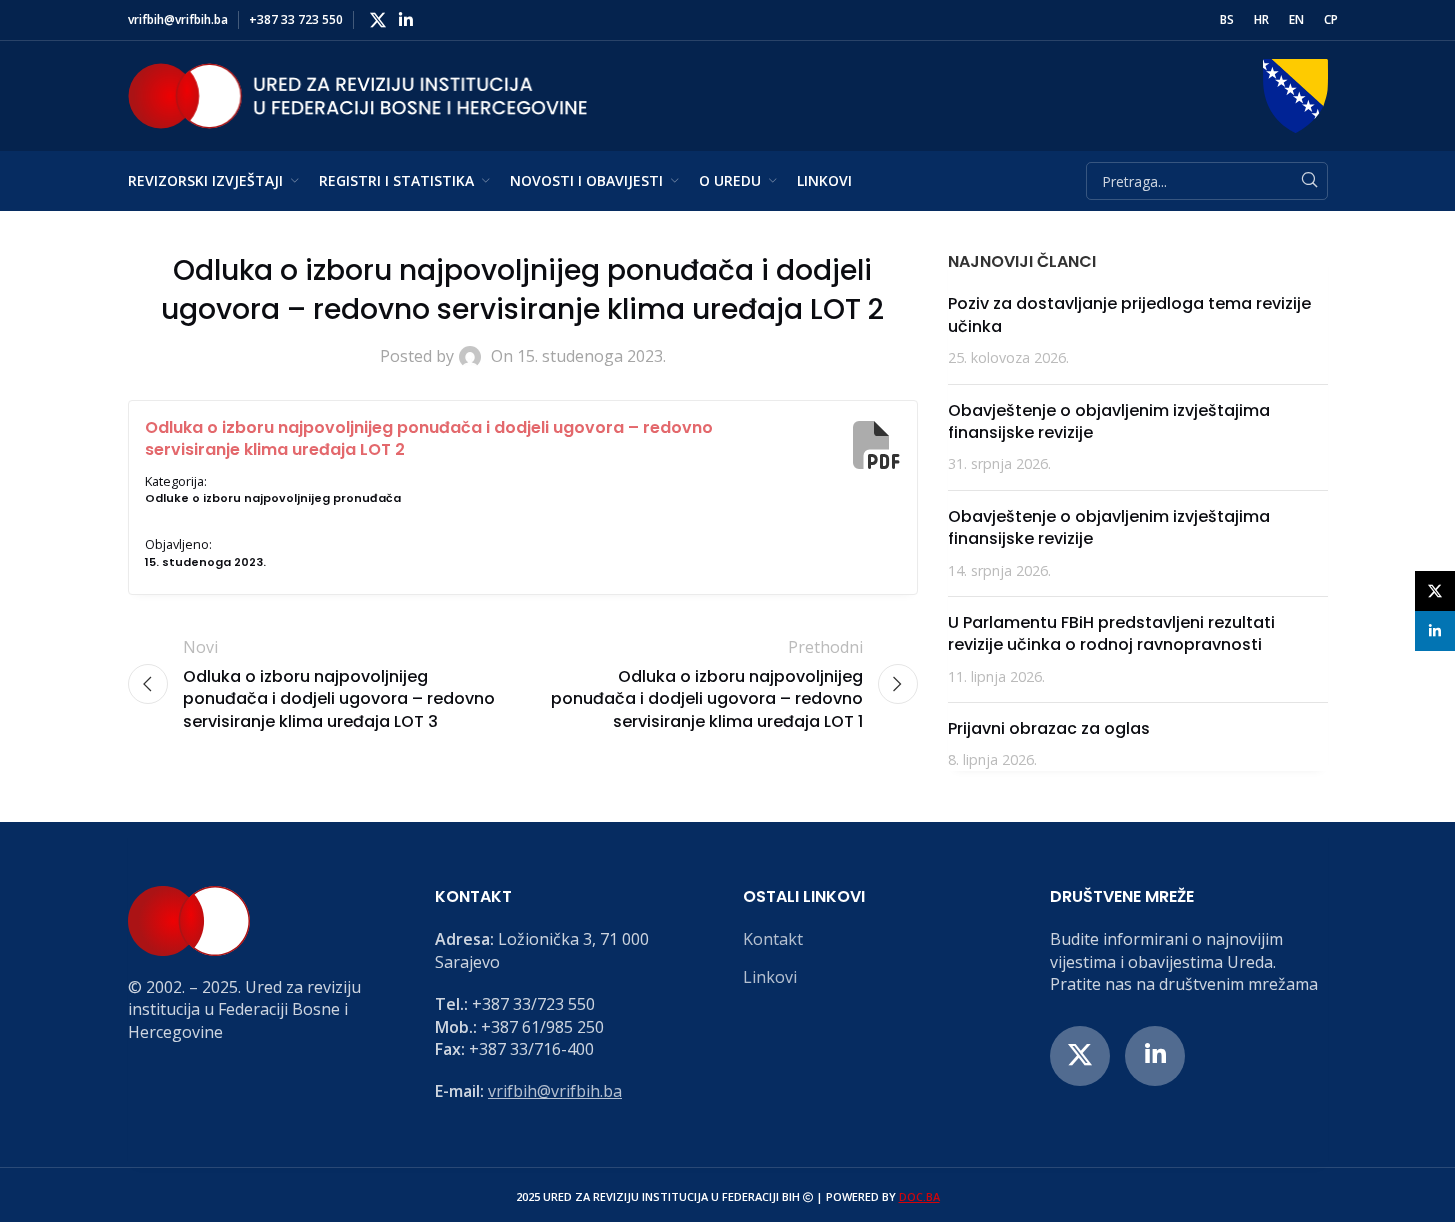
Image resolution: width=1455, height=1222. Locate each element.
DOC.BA (919, 1196)
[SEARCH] (1309, 181)
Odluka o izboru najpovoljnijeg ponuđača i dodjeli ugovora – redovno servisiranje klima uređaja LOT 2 (429, 438)
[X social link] (378, 20)
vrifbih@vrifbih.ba (555, 1091)
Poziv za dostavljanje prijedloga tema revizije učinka (1129, 314)
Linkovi (770, 977)
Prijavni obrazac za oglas (1049, 728)
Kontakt (773, 939)
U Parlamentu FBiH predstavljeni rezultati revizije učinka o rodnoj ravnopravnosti (1111, 633)
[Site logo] (358, 94)
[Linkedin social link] (406, 20)
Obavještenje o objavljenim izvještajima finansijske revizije (1109, 421)
